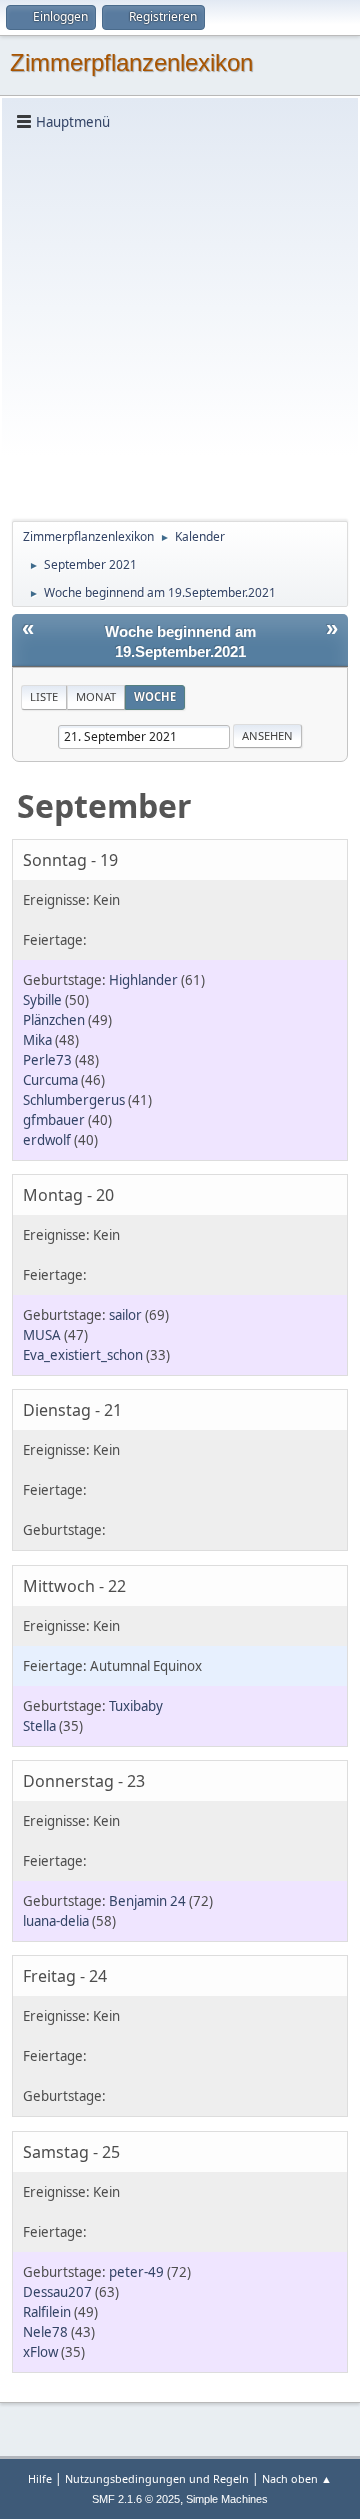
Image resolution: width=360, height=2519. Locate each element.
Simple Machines (227, 2499)
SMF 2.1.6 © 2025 (136, 2499)
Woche (155, 696)
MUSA (42, 1335)
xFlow (40, 2352)
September (104, 805)
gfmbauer (54, 1120)
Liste (44, 696)
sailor (125, 1315)
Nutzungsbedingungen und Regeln (157, 2478)
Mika (37, 1040)
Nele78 (45, 2332)
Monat (96, 696)
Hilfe (40, 2478)
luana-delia (56, 1921)
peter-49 (136, 2272)
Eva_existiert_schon (83, 1355)
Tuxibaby (136, 1706)
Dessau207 (57, 2292)
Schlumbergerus (74, 1100)
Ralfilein (47, 2312)
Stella (39, 1726)
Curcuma (50, 1080)
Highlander (143, 980)
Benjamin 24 (147, 1901)
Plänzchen (54, 1020)
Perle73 (47, 1060)
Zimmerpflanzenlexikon (131, 62)
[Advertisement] (180, 324)
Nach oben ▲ (297, 2478)
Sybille (42, 1000)
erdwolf (47, 1140)
